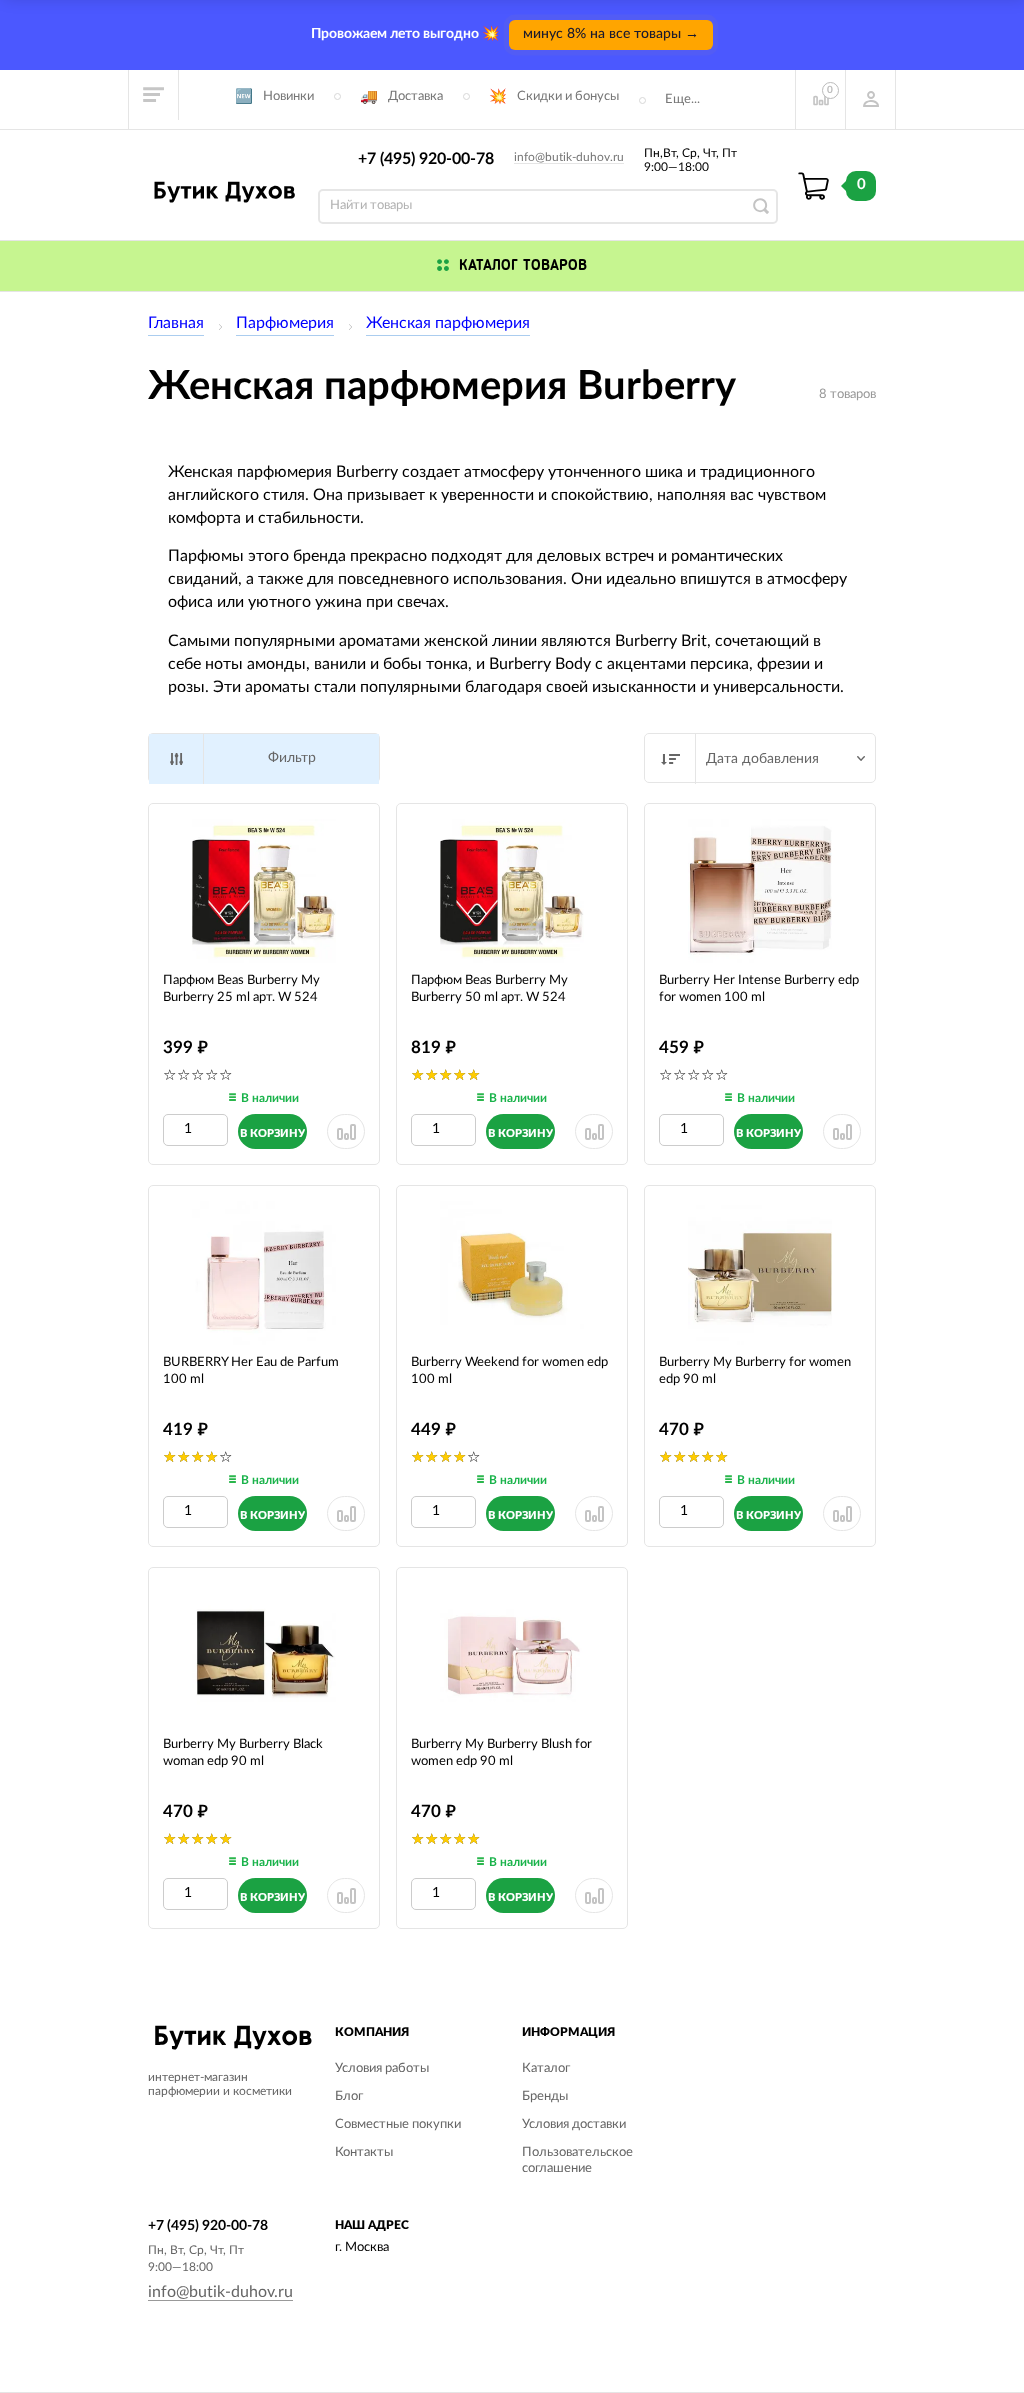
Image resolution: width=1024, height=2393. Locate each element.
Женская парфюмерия (448, 323)
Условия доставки (574, 2124)
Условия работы (382, 2068)
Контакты (364, 2152)
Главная (176, 323)
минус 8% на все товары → (611, 34)
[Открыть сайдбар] (154, 95)
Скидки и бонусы (568, 96)
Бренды (545, 2096)
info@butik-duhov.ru (569, 157)
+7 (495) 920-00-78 (426, 159)
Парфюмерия (285, 323)
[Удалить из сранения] (346, 1131)
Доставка (415, 96)
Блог (349, 2096)
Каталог (546, 2068)
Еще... (682, 99)
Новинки (288, 96)
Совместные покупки (398, 2124)
